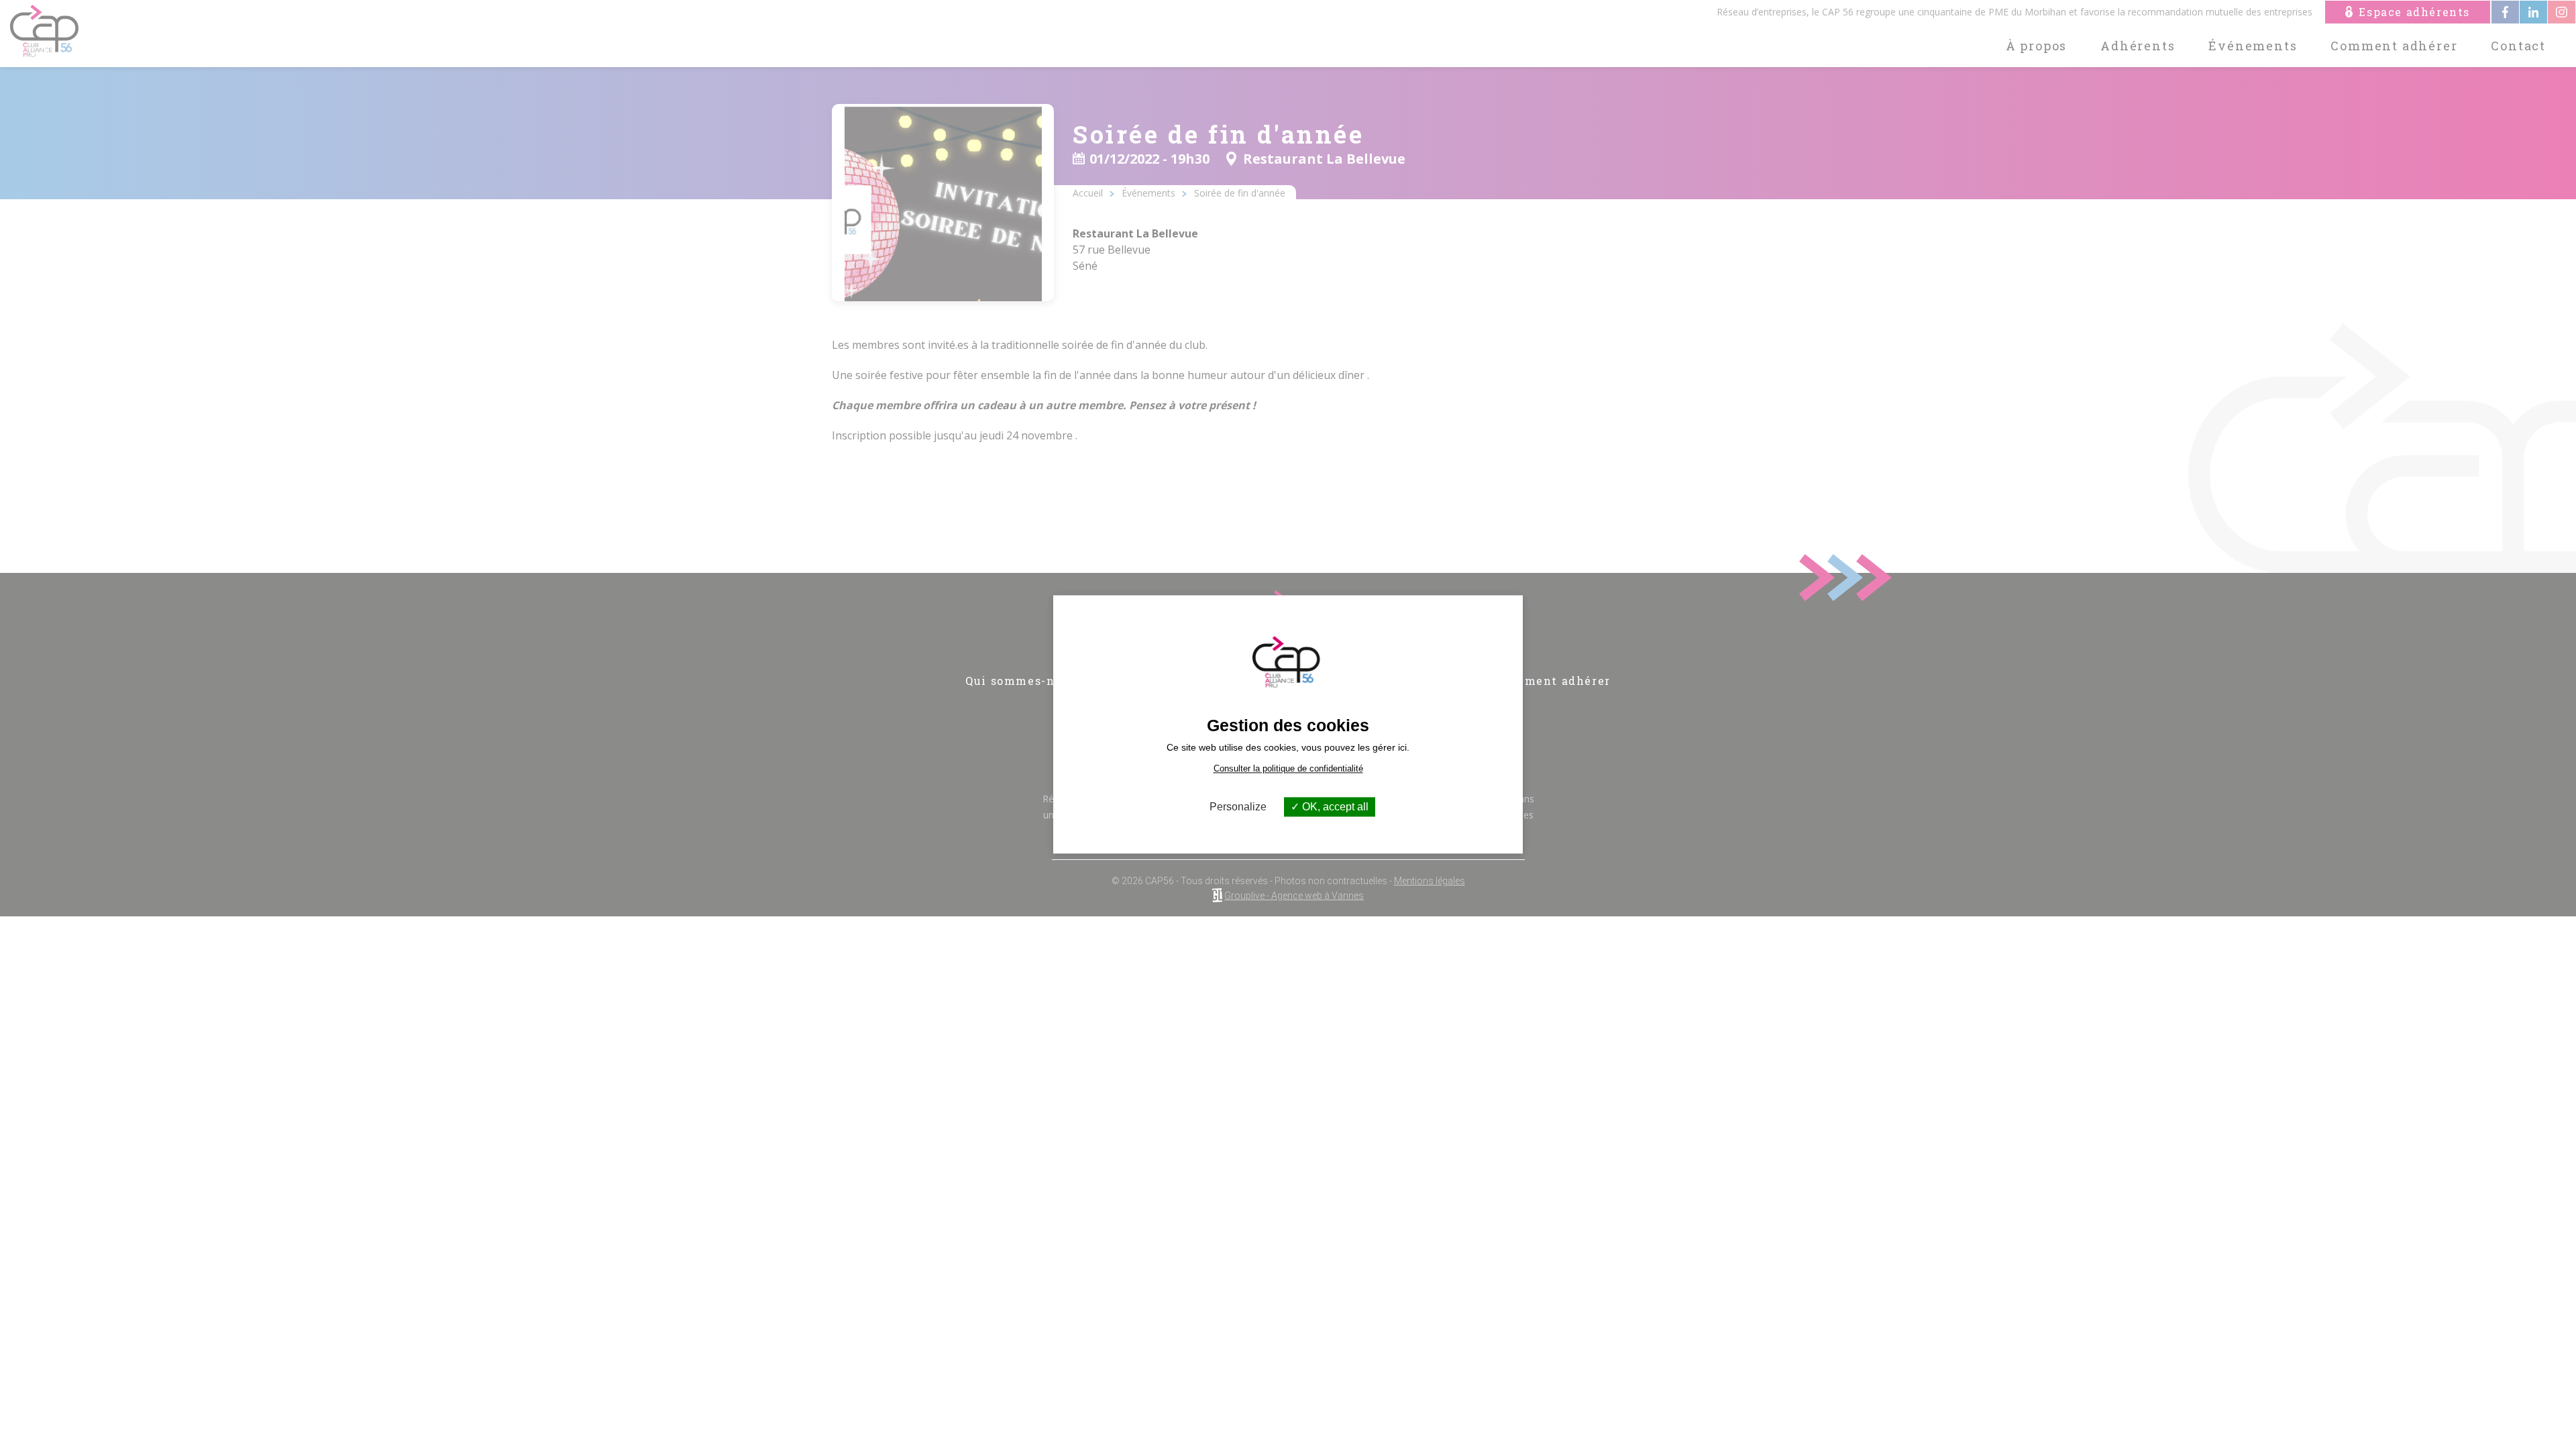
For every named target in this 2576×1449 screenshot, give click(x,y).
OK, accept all (1334, 807)
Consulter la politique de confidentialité (1288, 768)
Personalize (1238, 807)
